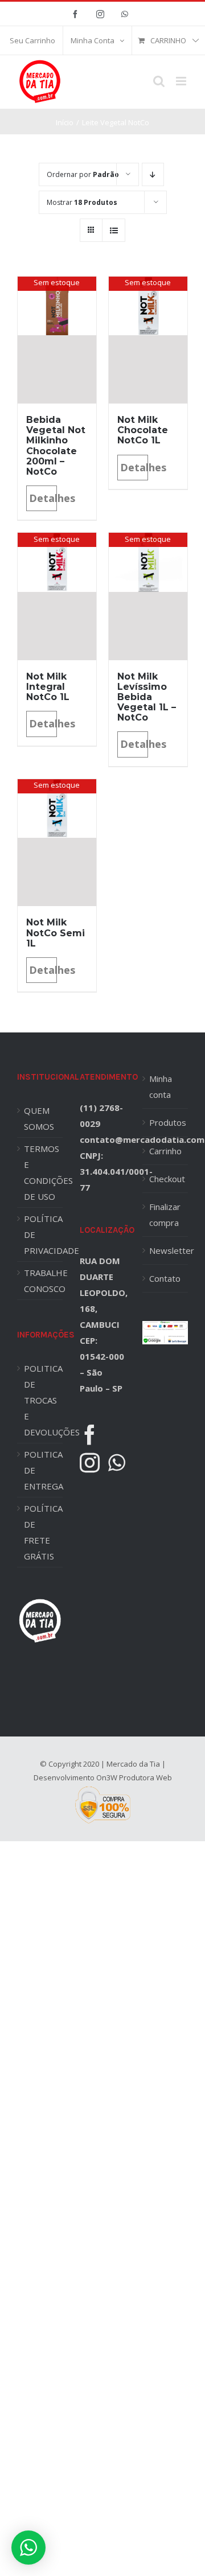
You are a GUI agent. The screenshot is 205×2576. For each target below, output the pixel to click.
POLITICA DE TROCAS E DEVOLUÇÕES (43, 1400)
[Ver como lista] (114, 230)
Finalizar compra (165, 1215)
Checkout (166, 1179)
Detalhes (43, 498)
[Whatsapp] (117, 1462)
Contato (165, 1278)
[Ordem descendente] (153, 174)
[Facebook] (90, 1435)
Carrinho (165, 1151)
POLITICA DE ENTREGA (43, 1470)
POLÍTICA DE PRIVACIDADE (43, 1234)
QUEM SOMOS (39, 1118)
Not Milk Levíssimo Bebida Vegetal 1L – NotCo (147, 697)
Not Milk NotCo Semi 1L (56, 933)
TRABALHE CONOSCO (43, 1281)
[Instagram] (90, 1462)
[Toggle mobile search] (159, 81)
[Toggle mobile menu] (182, 81)
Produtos (166, 1122)
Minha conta (161, 1087)
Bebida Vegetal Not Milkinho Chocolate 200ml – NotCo (56, 445)
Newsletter (166, 1250)
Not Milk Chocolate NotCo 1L (143, 430)
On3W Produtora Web (134, 1777)
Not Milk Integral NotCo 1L (48, 687)
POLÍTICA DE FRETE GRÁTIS (43, 1532)
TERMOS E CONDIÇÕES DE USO (43, 1172)
